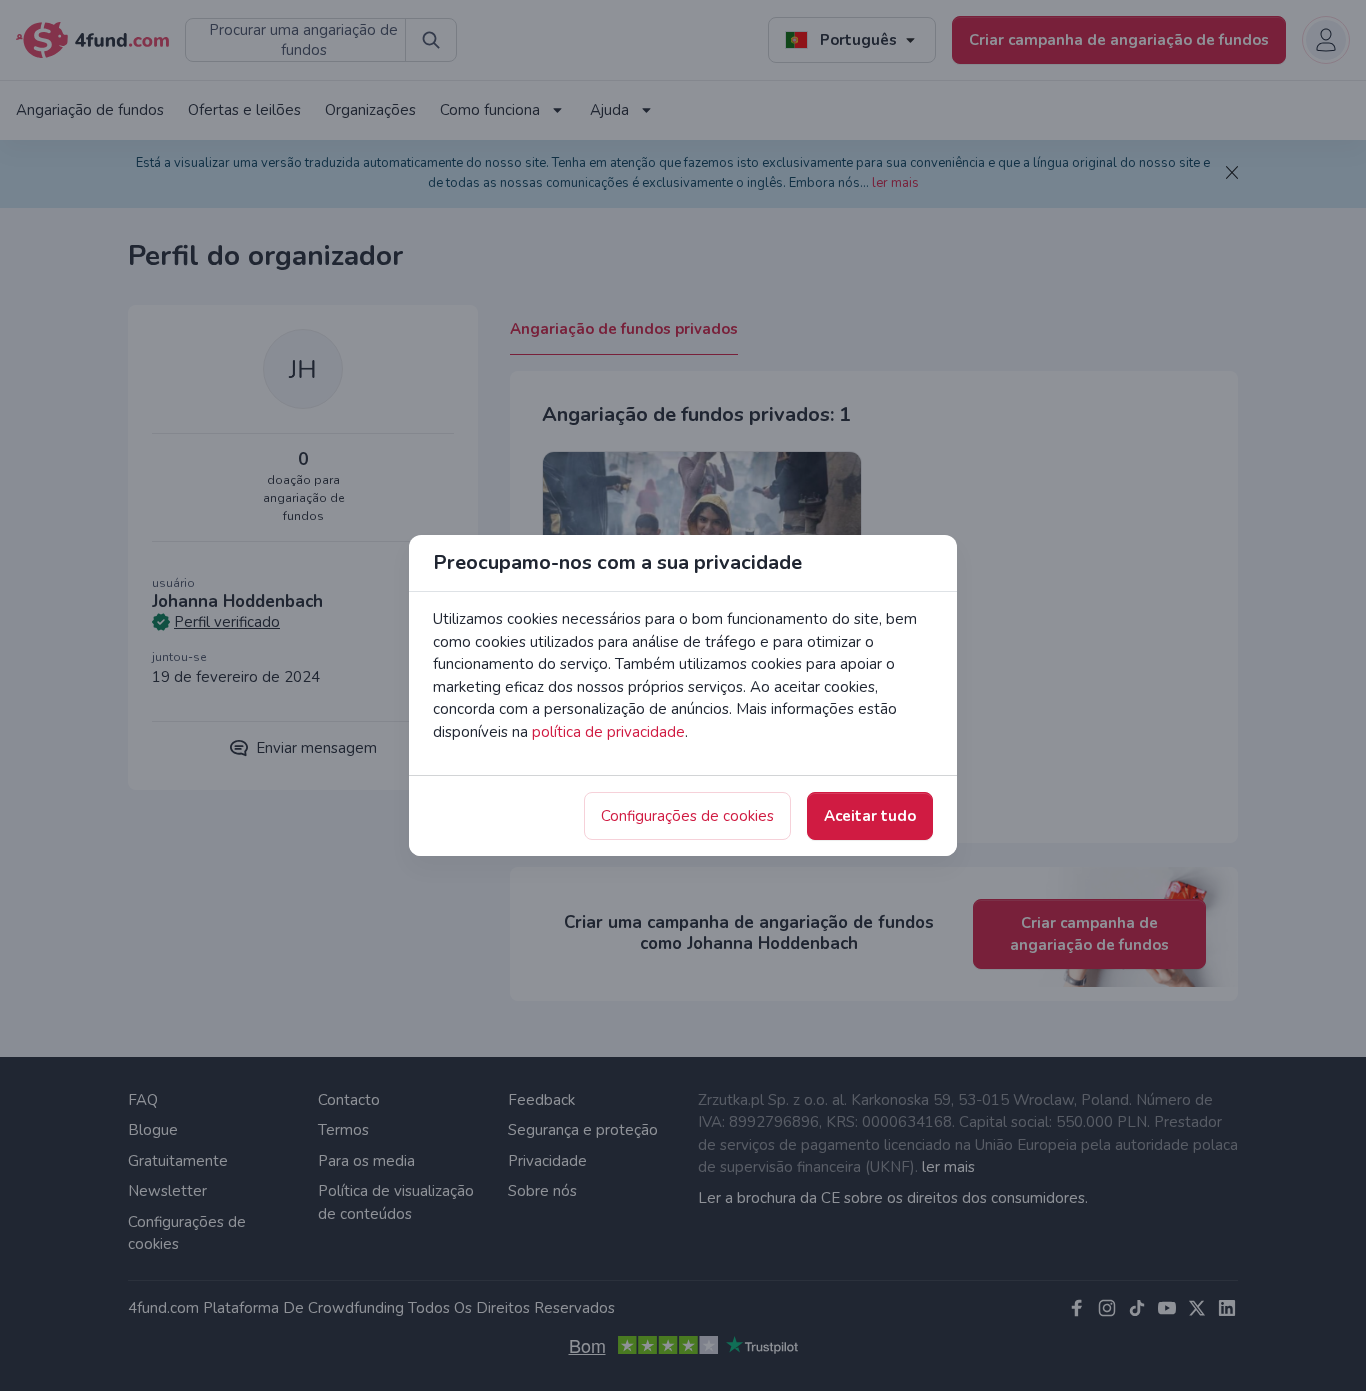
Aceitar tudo (870, 816)
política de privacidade (608, 732)
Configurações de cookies (687, 816)
